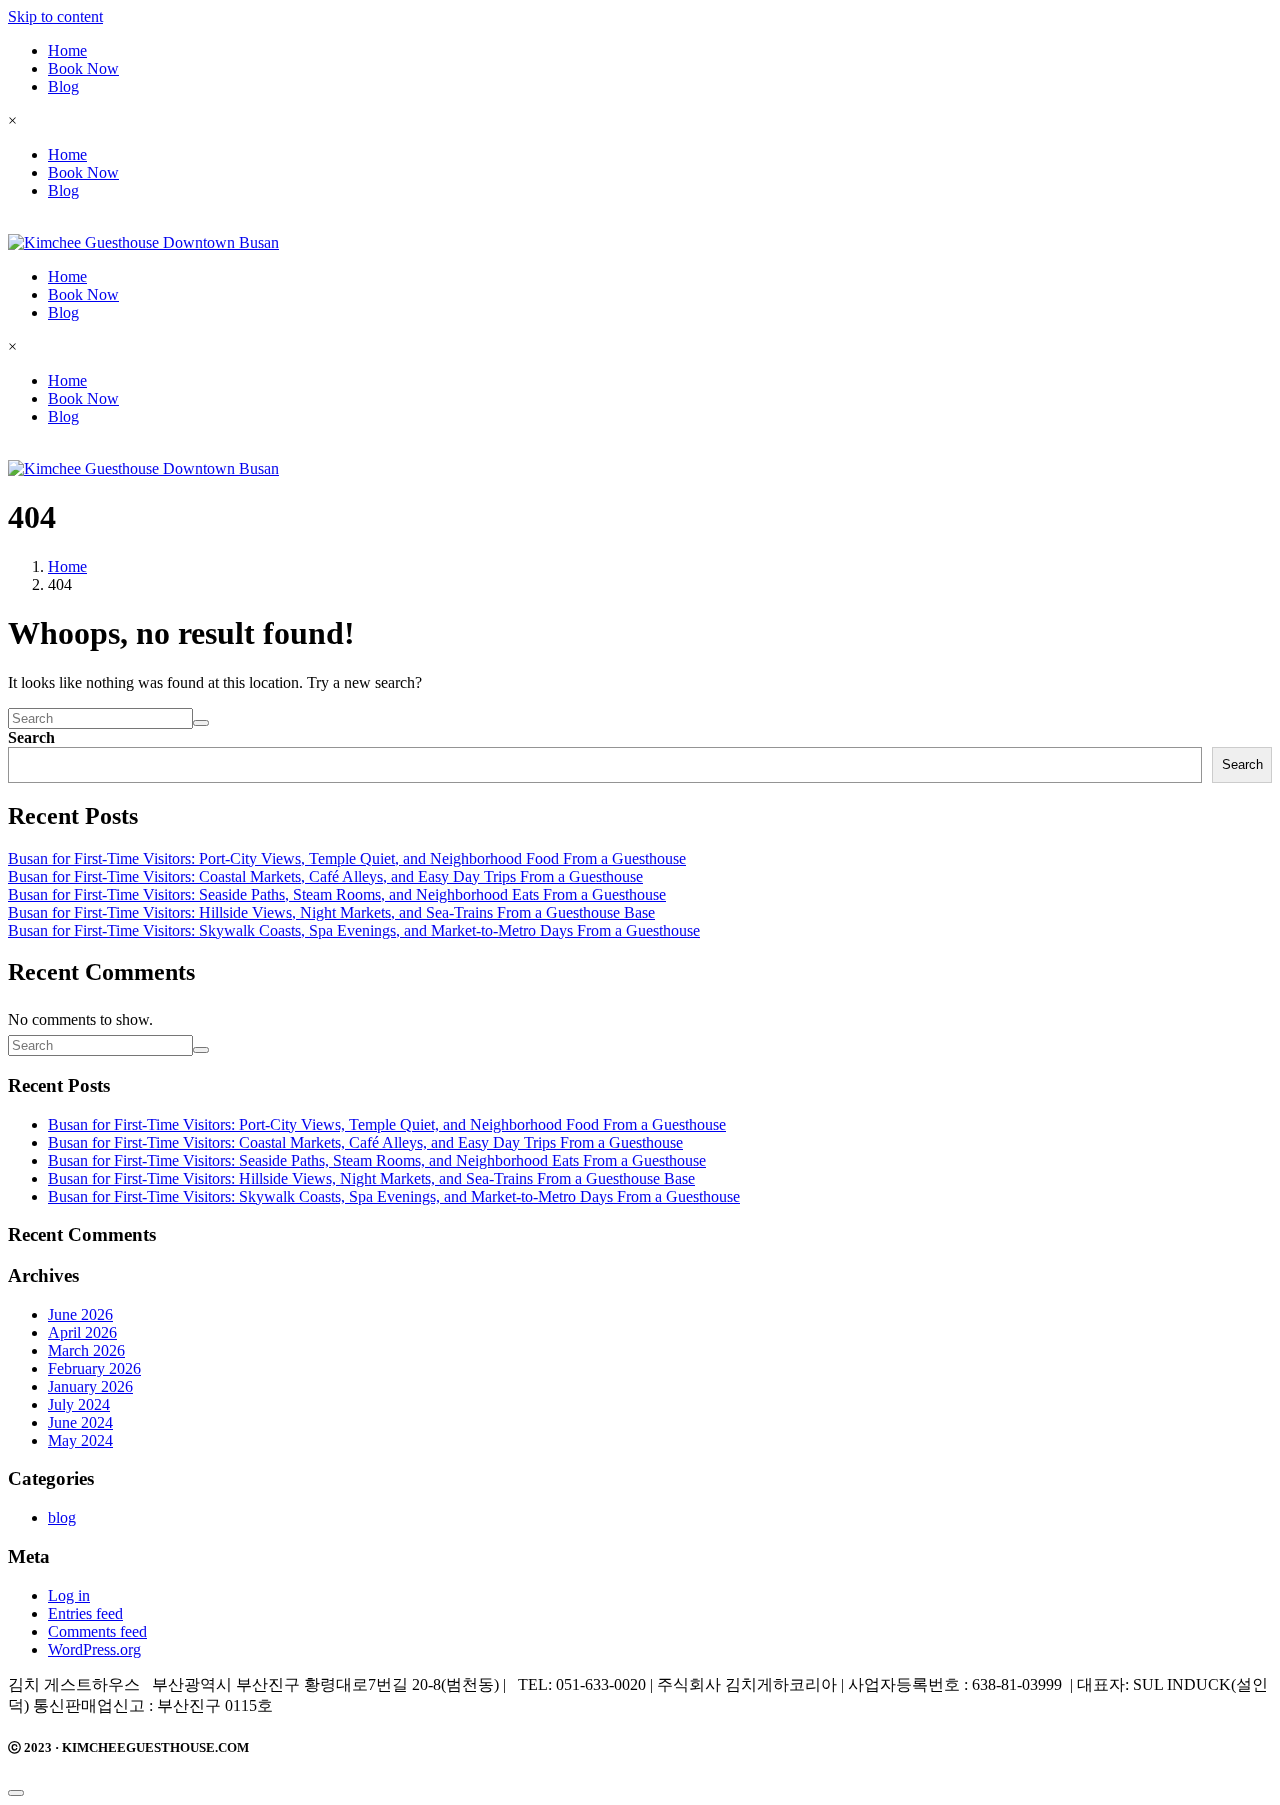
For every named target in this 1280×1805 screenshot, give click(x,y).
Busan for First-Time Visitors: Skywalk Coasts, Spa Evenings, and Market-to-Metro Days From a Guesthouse (354, 930)
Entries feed (85, 1613)
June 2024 (80, 1422)
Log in (69, 1595)
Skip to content (55, 16)
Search (31, 737)
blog (62, 1517)
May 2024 (80, 1440)
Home (67, 50)
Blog (63, 86)
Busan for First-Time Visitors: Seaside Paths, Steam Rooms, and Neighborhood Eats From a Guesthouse (337, 894)
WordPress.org (94, 1649)
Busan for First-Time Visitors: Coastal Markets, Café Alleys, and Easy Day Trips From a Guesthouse (325, 876)
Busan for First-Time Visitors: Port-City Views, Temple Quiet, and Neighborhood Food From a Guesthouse (347, 858)
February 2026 (94, 1368)
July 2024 (79, 1404)
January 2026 (90, 1386)
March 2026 (86, 1350)
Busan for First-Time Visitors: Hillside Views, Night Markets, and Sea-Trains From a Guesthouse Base (331, 912)
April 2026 (82, 1332)
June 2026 (80, 1314)
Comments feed (97, 1631)
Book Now (83, 68)
